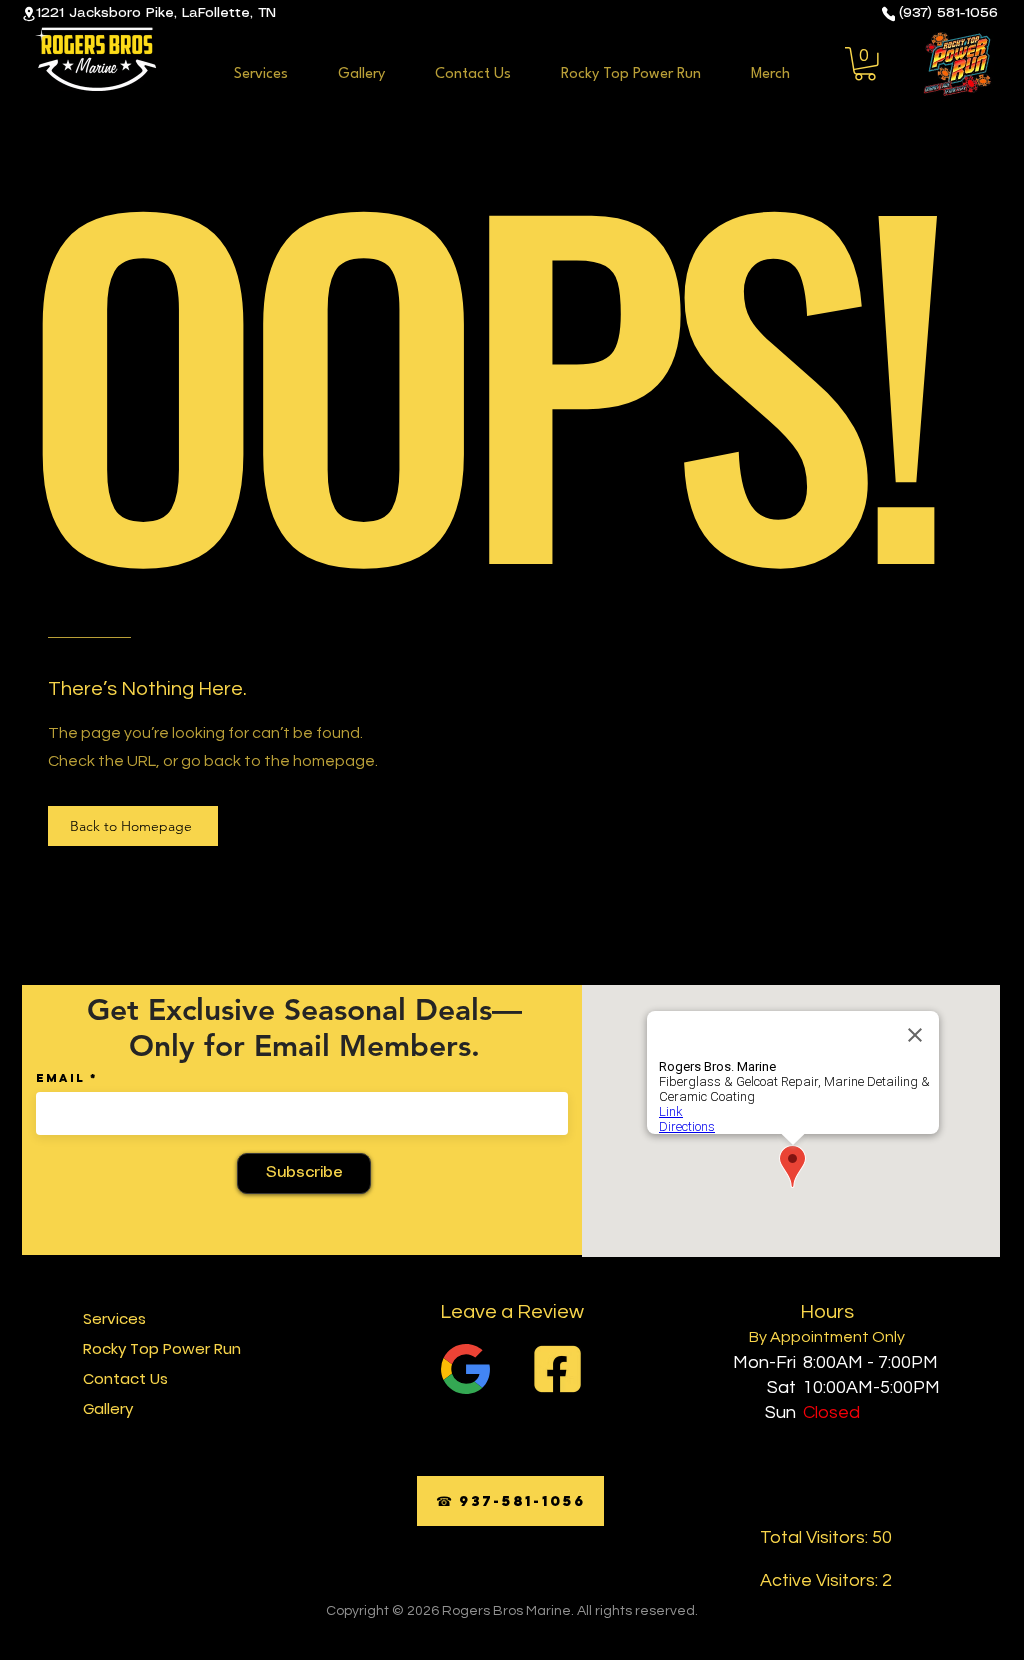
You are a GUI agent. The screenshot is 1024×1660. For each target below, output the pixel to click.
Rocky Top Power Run (160, 1348)
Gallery (108, 1408)
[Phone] (888, 14)
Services (114, 1318)
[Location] (28, 13)
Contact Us (125, 1378)
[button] (865, 64)
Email (60, 1078)
